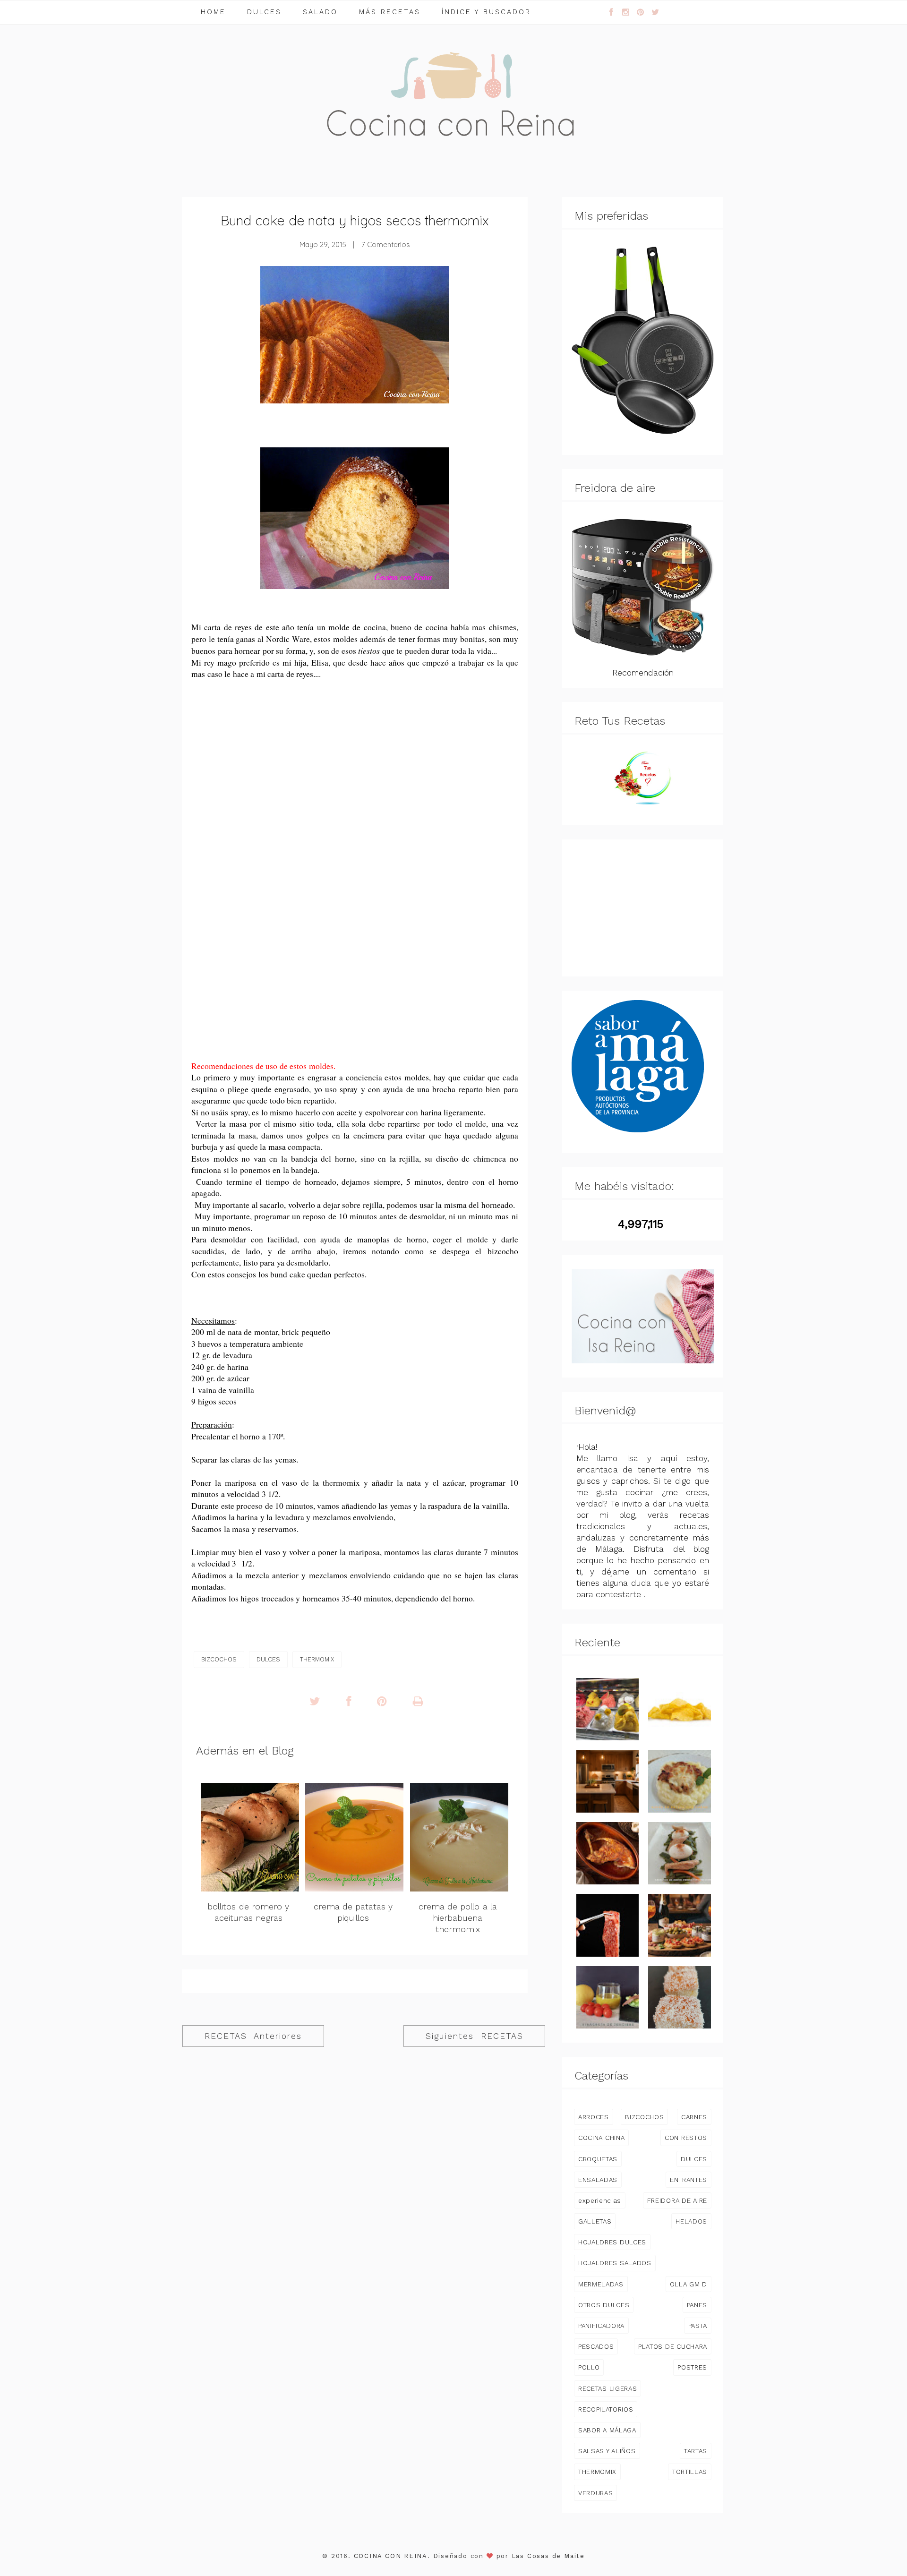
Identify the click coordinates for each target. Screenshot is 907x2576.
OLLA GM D (689, 2284)
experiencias (600, 2200)
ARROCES (594, 2117)
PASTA (698, 2326)
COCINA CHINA (601, 2138)
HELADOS (691, 2221)
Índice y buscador (486, 12)
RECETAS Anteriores (253, 2036)
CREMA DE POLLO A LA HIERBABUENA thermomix (458, 1918)
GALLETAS (595, 2221)
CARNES (694, 2117)
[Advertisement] (355, 781)
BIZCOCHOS (219, 1659)
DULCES (268, 1659)
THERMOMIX (317, 1659)
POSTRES (692, 2367)
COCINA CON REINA (391, 2556)
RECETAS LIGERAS (608, 2388)
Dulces (264, 12)
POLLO (589, 2367)
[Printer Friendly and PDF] (418, 1702)
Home (213, 12)
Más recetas (390, 12)
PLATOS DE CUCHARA (673, 2346)
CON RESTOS (686, 2138)
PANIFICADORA (601, 2326)
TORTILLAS (690, 2472)
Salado (320, 12)
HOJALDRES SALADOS (615, 2263)
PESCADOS (596, 2346)
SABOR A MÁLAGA (607, 2430)
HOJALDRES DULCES (612, 2242)
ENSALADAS (598, 2180)
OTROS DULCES (604, 2305)
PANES (697, 2305)
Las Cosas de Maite (548, 2556)
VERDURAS (595, 2493)
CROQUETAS (598, 2159)
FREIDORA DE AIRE (677, 2200)
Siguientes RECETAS (475, 2036)
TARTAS (696, 2451)
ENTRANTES (689, 2180)
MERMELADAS (601, 2284)
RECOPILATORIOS (606, 2409)
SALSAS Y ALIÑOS (607, 2451)
